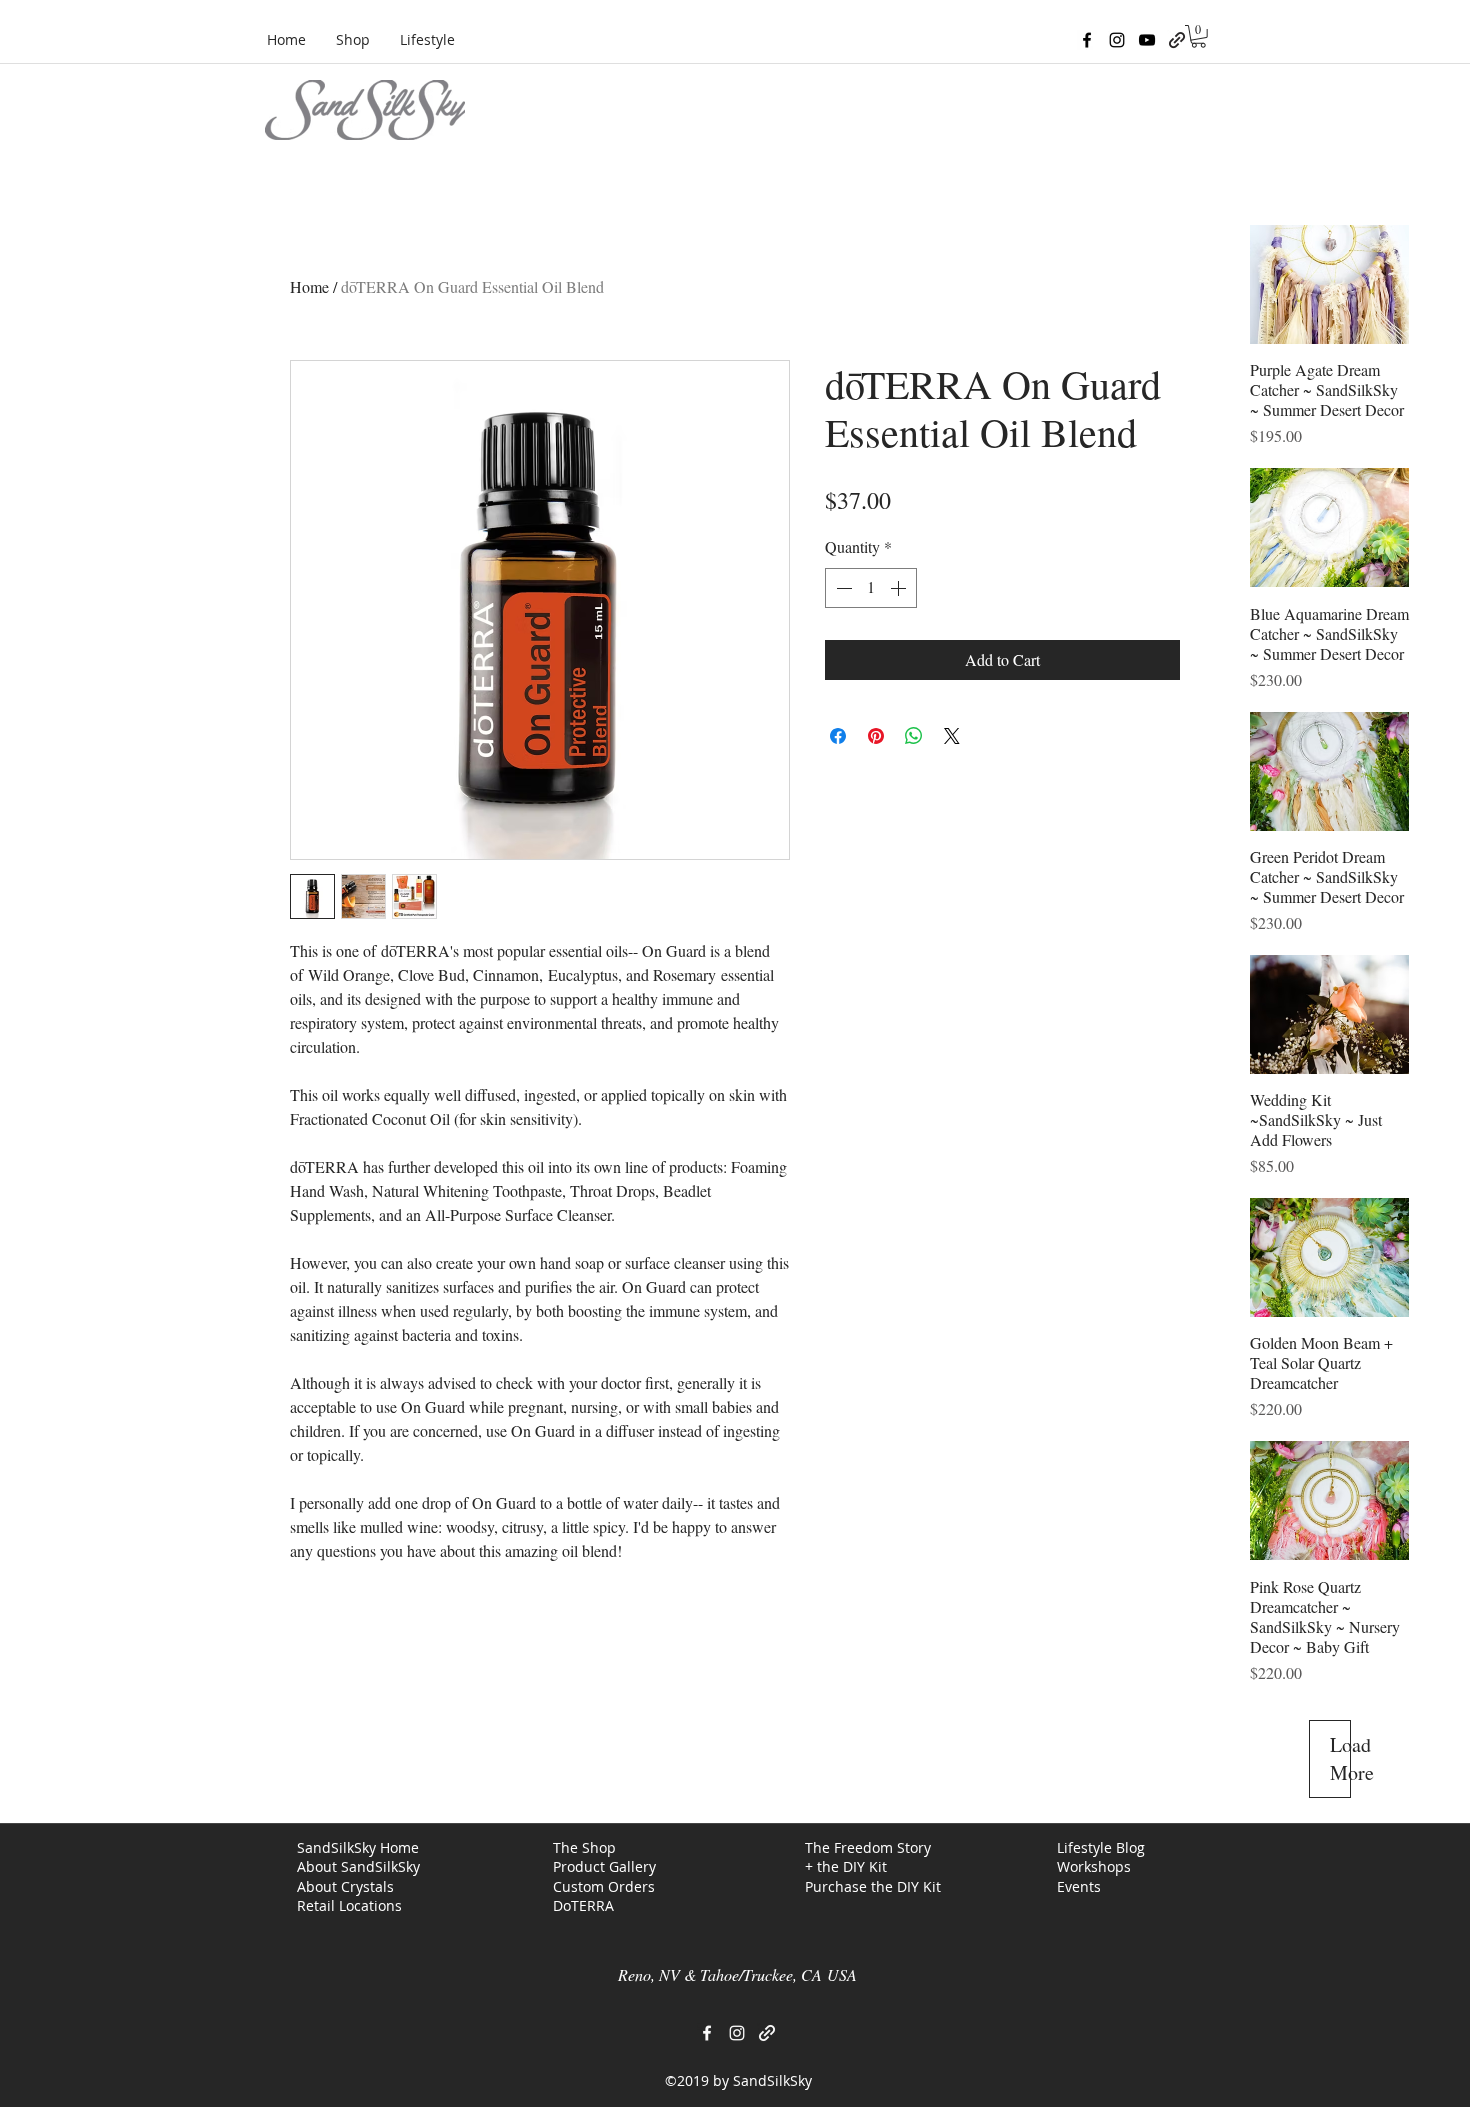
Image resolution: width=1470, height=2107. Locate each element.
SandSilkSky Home (358, 1847)
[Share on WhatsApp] (914, 736)
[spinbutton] (871, 588)
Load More (1340, 1758)
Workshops (1094, 1866)
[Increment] (900, 588)
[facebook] (1087, 40)
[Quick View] (1329, 284)
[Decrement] (842, 588)
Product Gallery (604, 1866)
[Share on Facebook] (838, 736)
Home (309, 286)
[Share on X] (952, 736)
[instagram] (1117, 40)
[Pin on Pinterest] (876, 736)
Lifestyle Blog (1101, 1847)
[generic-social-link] (1177, 40)
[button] (1198, 36)
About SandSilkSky (358, 1866)
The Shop (584, 1847)
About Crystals (345, 1886)
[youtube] (1147, 40)
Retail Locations (349, 1905)
